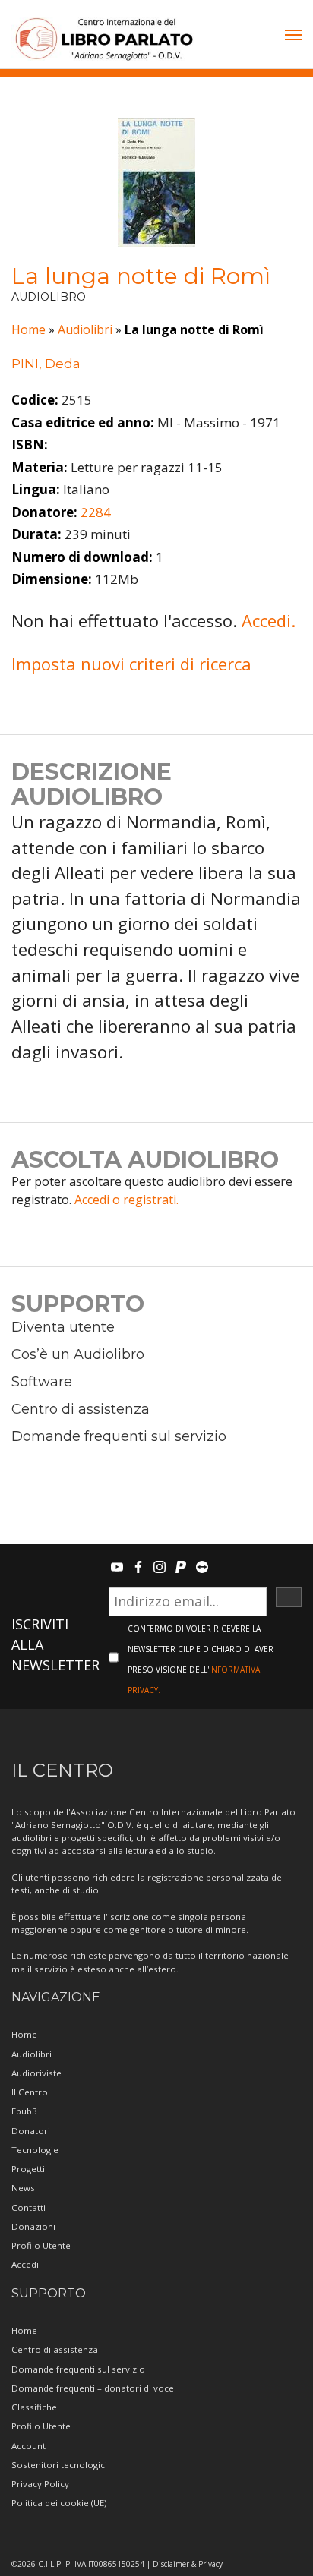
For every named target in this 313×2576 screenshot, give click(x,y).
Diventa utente (63, 1327)
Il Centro (30, 2092)
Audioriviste (36, 2073)
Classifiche (34, 2407)
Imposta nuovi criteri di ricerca (131, 664)
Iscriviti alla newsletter (55, 1644)
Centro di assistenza (81, 1409)
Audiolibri (85, 329)
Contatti (28, 2207)
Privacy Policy (40, 2484)
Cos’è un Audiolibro (78, 1354)
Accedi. (269, 620)
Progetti (28, 2169)
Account (28, 2446)
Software (42, 1382)
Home (28, 329)
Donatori (31, 2131)
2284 (96, 512)
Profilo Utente (41, 2245)
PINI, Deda (46, 364)
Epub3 (24, 2111)
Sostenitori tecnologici (59, 2465)
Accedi (25, 2264)
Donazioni (33, 2226)
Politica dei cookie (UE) (59, 2503)
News (23, 2188)
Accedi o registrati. (126, 1200)
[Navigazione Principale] (293, 36)
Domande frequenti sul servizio (119, 1436)
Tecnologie (35, 2150)
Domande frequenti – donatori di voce (93, 2388)
